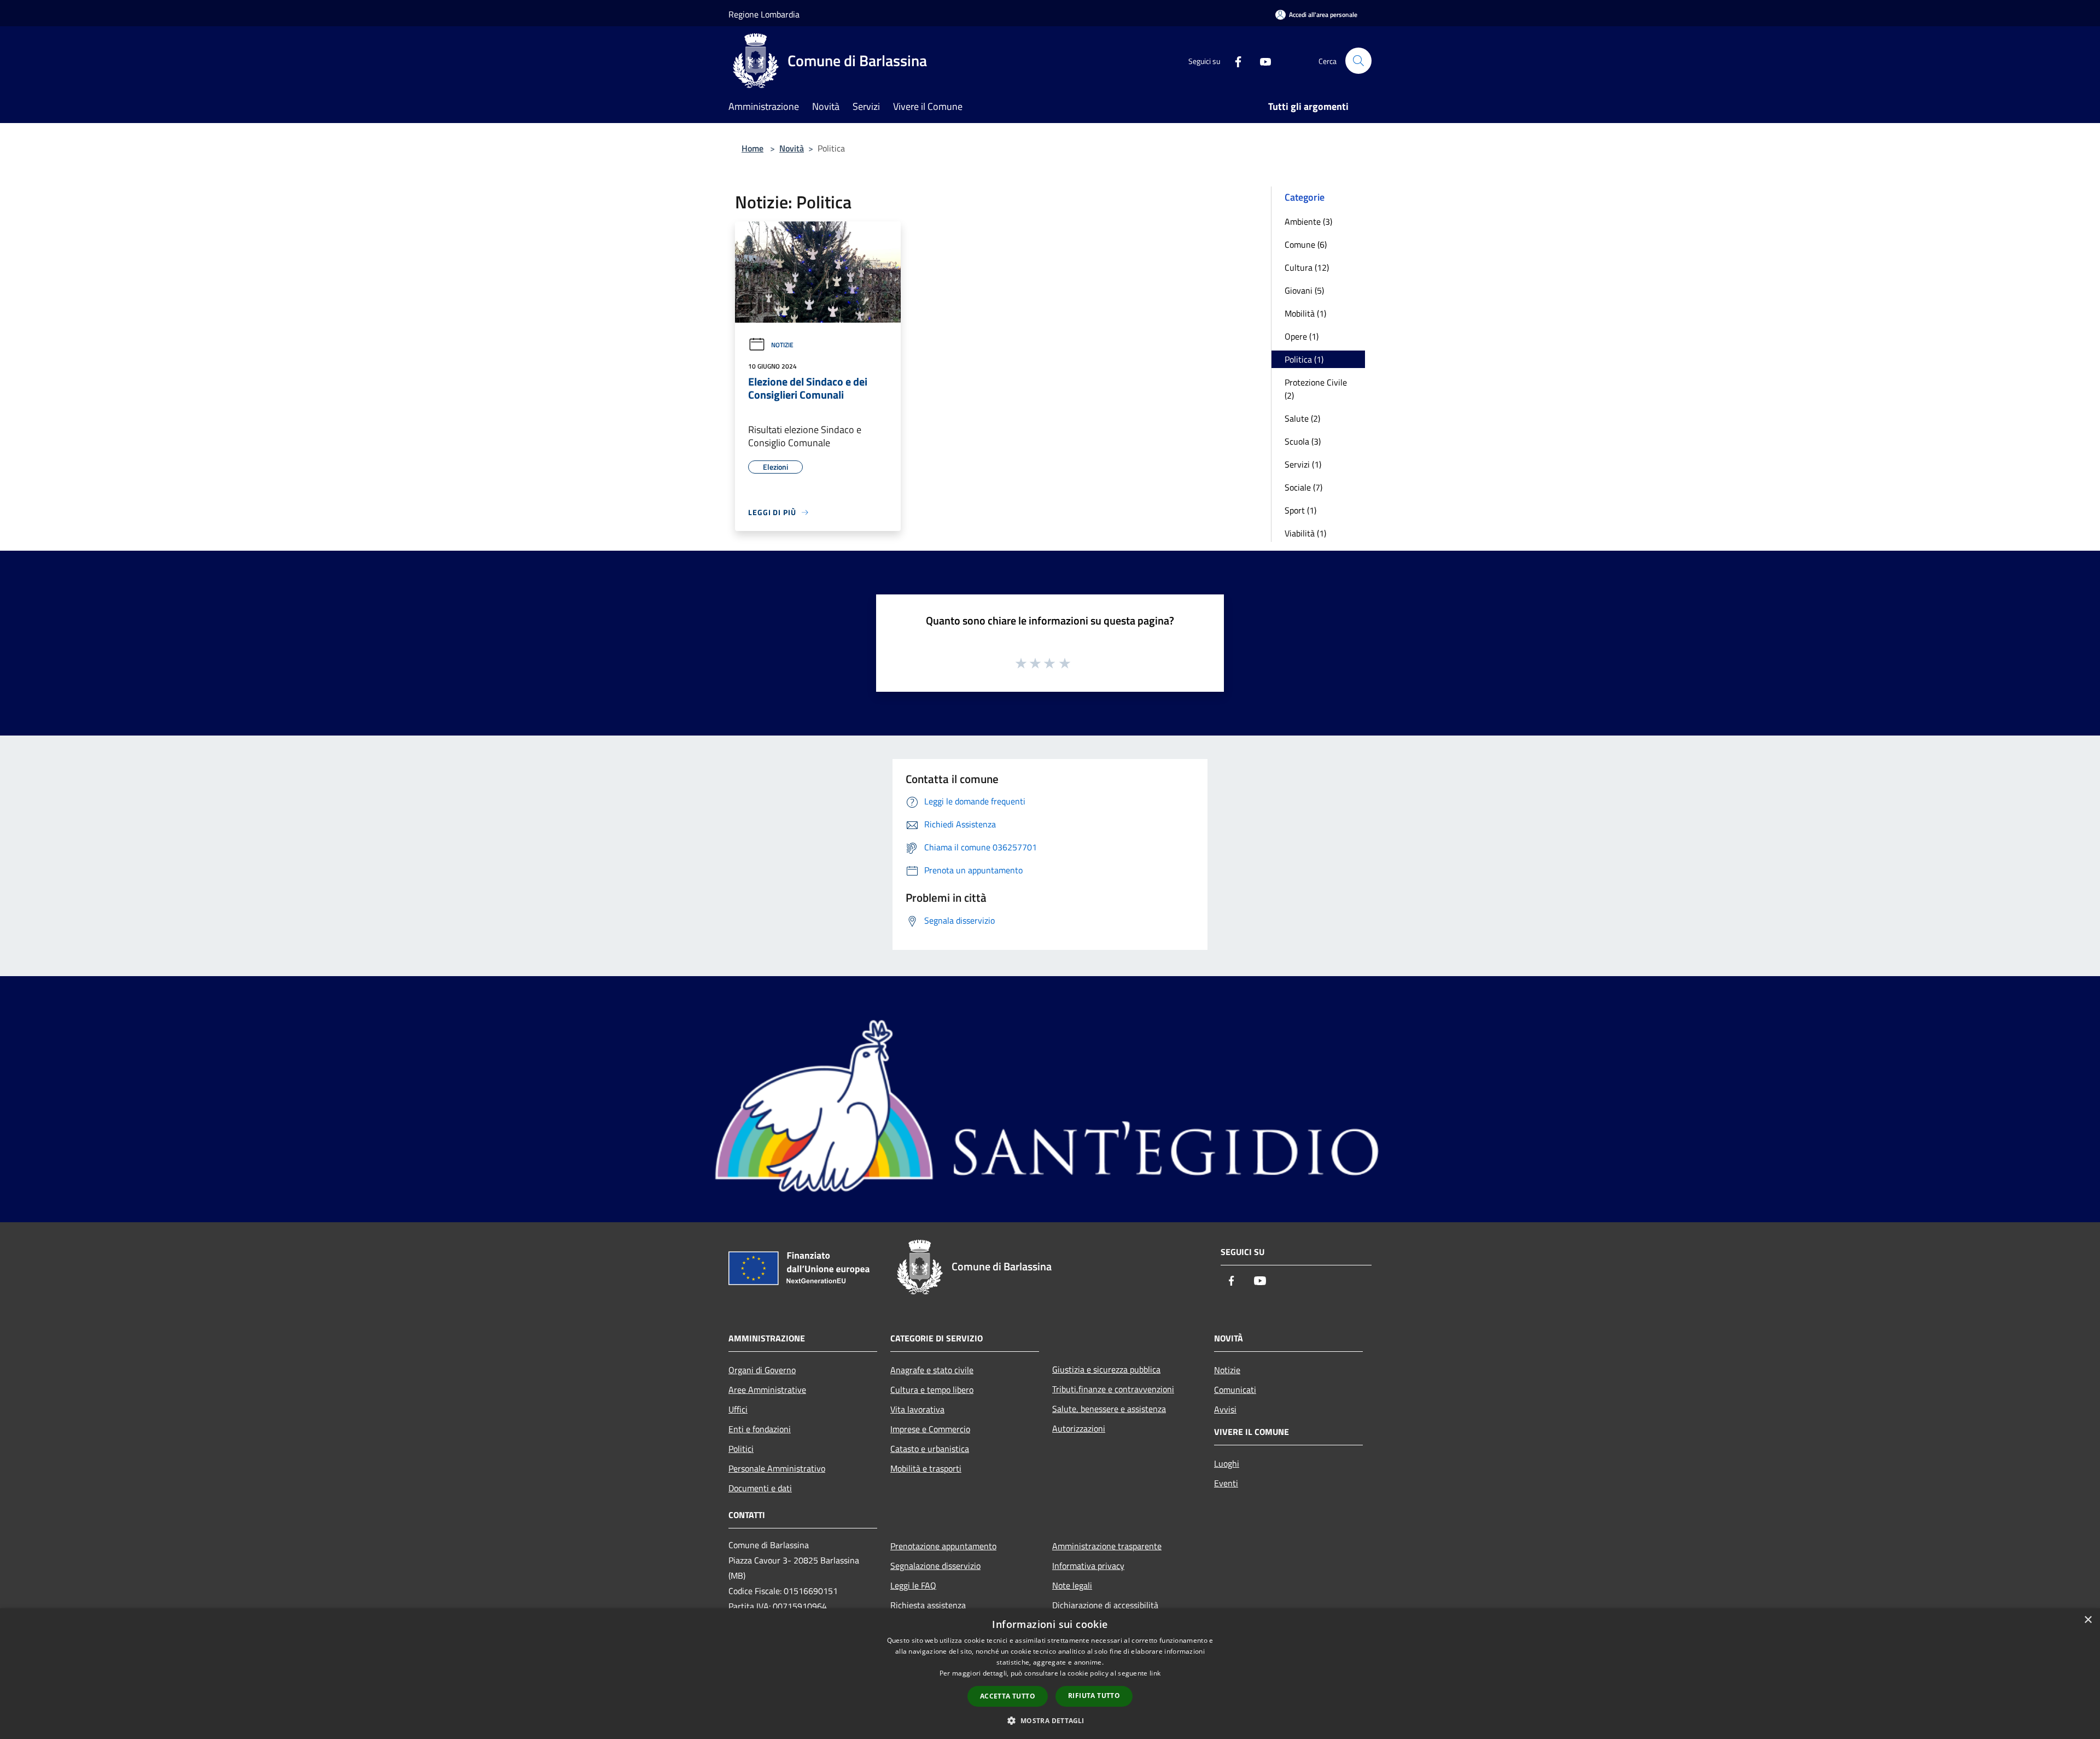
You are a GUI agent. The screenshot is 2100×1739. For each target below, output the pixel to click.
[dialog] (1050, 1674)
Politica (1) (1304, 359)
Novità (792, 148)
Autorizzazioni (1079, 1428)
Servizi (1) (1303, 464)
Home (752, 148)
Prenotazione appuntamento (943, 1546)
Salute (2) (1302, 418)
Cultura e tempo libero (932, 1390)
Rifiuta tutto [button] (1094, 1696)
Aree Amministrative (767, 1390)
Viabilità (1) (1305, 533)
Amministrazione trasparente (1107, 1546)
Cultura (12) (1307, 267)
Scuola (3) (1303, 441)
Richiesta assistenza (928, 1605)
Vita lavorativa (917, 1409)
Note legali (1072, 1585)
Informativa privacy (1088, 1566)
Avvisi (1225, 1409)
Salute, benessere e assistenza (1109, 1409)
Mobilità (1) (1305, 313)
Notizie (782, 345)
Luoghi (1227, 1463)
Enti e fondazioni (760, 1429)
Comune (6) (1306, 244)
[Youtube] (1261, 60)
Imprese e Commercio (930, 1429)
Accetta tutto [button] (1008, 1696)
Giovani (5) (1304, 290)
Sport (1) (1300, 510)
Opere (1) (1302, 336)
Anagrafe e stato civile (932, 1370)
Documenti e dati (760, 1488)
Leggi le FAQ (913, 1585)
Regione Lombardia (764, 14)
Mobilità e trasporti (926, 1468)
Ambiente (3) (1308, 221)
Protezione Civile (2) (1316, 389)
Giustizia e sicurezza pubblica (1106, 1369)
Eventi (1226, 1483)
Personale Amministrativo (777, 1468)
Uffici (738, 1409)
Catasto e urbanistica (930, 1449)
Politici (741, 1449)
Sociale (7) (1303, 487)
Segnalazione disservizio (935, 1566)
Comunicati (1235, 1390)
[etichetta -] (1065, 663)
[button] (1050, 1720)
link (1155, 1673)
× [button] (2088, 1620)
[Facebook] (1234, 60)
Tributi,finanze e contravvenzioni (1113, 1389)
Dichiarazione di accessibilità (1105, 1605)
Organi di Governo (762, 1370)
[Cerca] (1358, 61)
